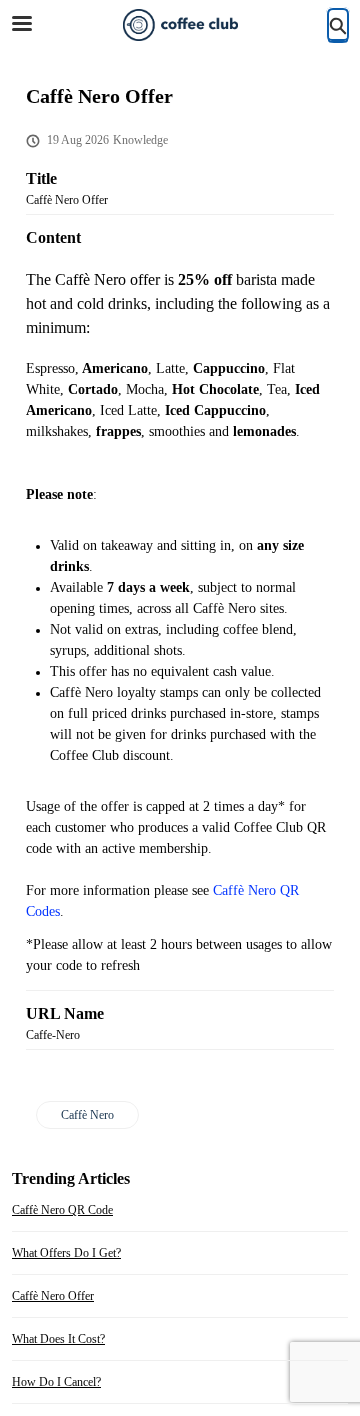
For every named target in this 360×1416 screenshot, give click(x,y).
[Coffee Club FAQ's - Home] (180, 25)
